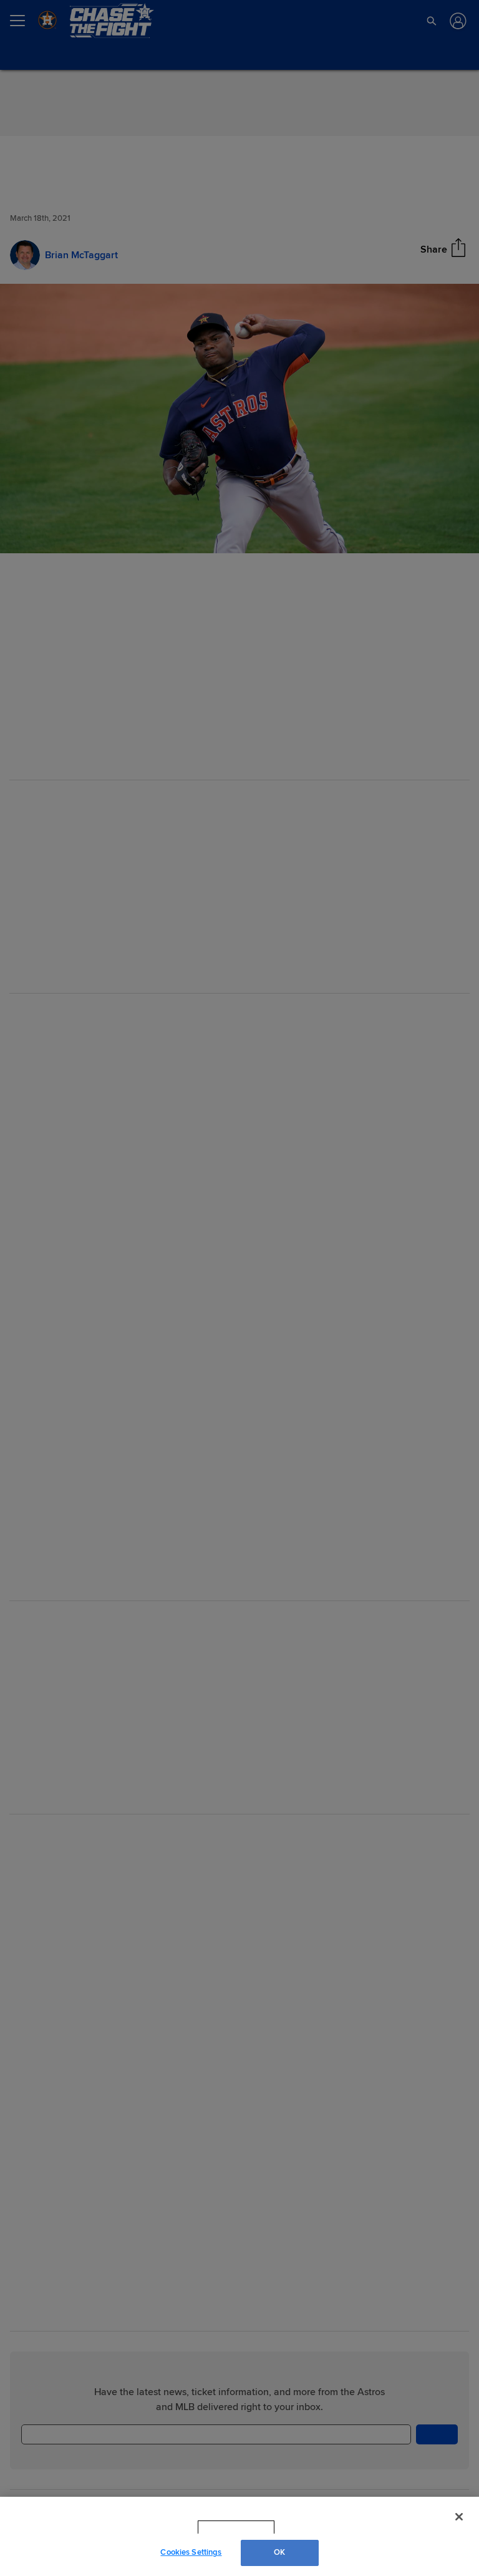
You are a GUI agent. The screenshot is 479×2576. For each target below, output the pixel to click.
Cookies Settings (191, 2552)
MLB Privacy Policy (219, 2527)
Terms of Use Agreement (315, 2527)
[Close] (459, 2517)
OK (279, 2552)
